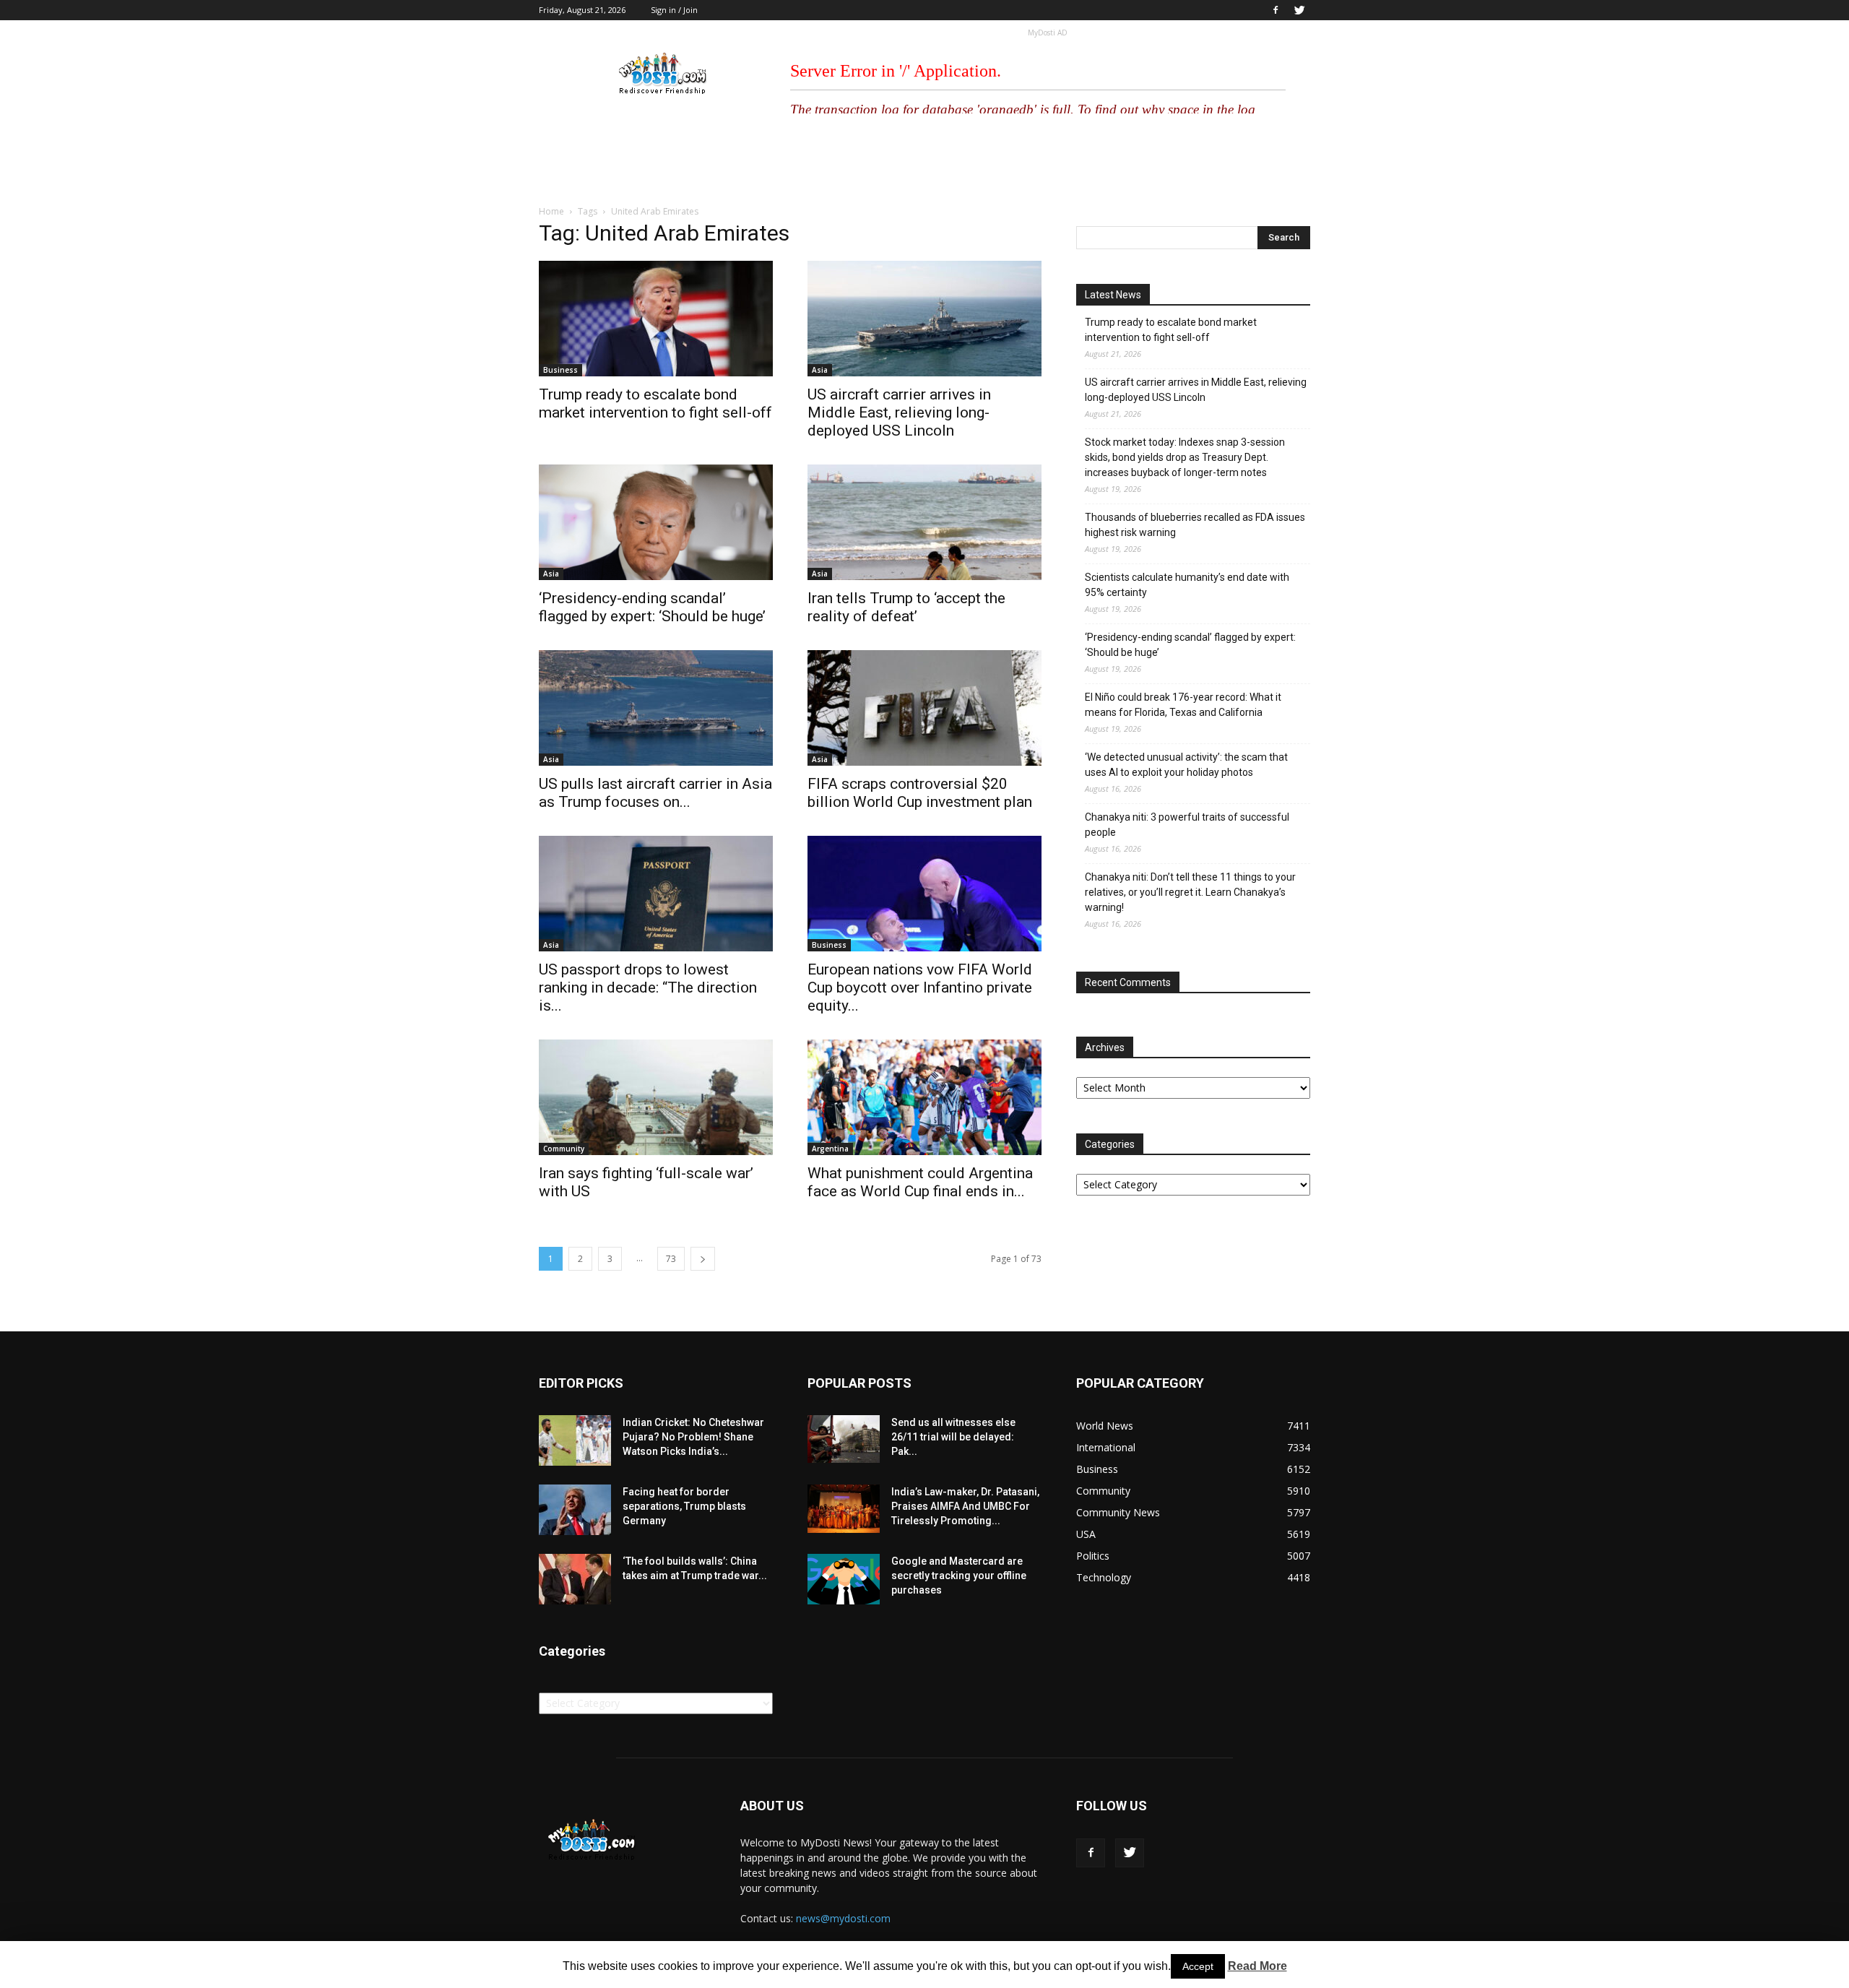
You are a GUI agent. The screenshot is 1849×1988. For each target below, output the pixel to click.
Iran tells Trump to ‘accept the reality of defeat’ (906, 607)
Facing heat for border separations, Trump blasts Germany (684, 1506)
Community (564, 1149)
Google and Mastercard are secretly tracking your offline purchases (959, 1576)
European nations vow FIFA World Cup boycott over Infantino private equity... (920, 987)
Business (560, 370)
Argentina (830, 1149)
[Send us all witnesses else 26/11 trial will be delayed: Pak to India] (844, 1439)
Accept (1198, 1966)
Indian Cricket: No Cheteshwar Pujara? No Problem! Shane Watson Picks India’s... (693, 1437)
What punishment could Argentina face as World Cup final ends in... (920, 1182)
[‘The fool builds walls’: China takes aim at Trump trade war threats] (575, 1579)
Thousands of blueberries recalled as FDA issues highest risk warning (1195, 525)
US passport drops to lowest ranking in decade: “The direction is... (648, 987)
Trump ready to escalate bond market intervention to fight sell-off (655, 403)
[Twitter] (1299, 10)
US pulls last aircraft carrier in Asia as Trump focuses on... (655, 793)
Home (551, 211)
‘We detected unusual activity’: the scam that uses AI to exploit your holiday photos (1186, 765)
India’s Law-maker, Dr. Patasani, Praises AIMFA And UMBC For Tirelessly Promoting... (965, 1506)
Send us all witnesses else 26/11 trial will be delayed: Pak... (953, 1437)
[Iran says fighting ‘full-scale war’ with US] (656, 1097)
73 (671, 1259)
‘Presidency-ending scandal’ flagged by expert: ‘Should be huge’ (652, 607)
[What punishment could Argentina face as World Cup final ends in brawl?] (924, 1097)
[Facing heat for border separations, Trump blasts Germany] (575, 1510)
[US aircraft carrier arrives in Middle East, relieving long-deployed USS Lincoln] (924, 319)
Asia (820, 370)
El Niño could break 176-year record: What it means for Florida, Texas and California (1183, 705)
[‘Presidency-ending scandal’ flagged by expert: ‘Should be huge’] (656, 522)
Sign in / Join (674, 10)
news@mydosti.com (843, 1918)
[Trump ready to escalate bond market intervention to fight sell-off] (656, 319)
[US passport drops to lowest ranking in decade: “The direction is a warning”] (656, 894)
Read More (1257, 1966)
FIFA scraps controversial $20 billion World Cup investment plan (920, 793)
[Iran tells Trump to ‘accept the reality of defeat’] (924, 522)
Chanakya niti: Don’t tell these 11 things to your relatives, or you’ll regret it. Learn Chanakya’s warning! (1190, 892)
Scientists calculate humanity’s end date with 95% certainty (1187, 585)
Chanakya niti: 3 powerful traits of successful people (1187, 825)
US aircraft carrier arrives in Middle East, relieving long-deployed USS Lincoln (899, 412)
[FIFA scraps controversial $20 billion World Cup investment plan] (924, 708)
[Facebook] (1276, 10)
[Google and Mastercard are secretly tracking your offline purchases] (844, 1579)
